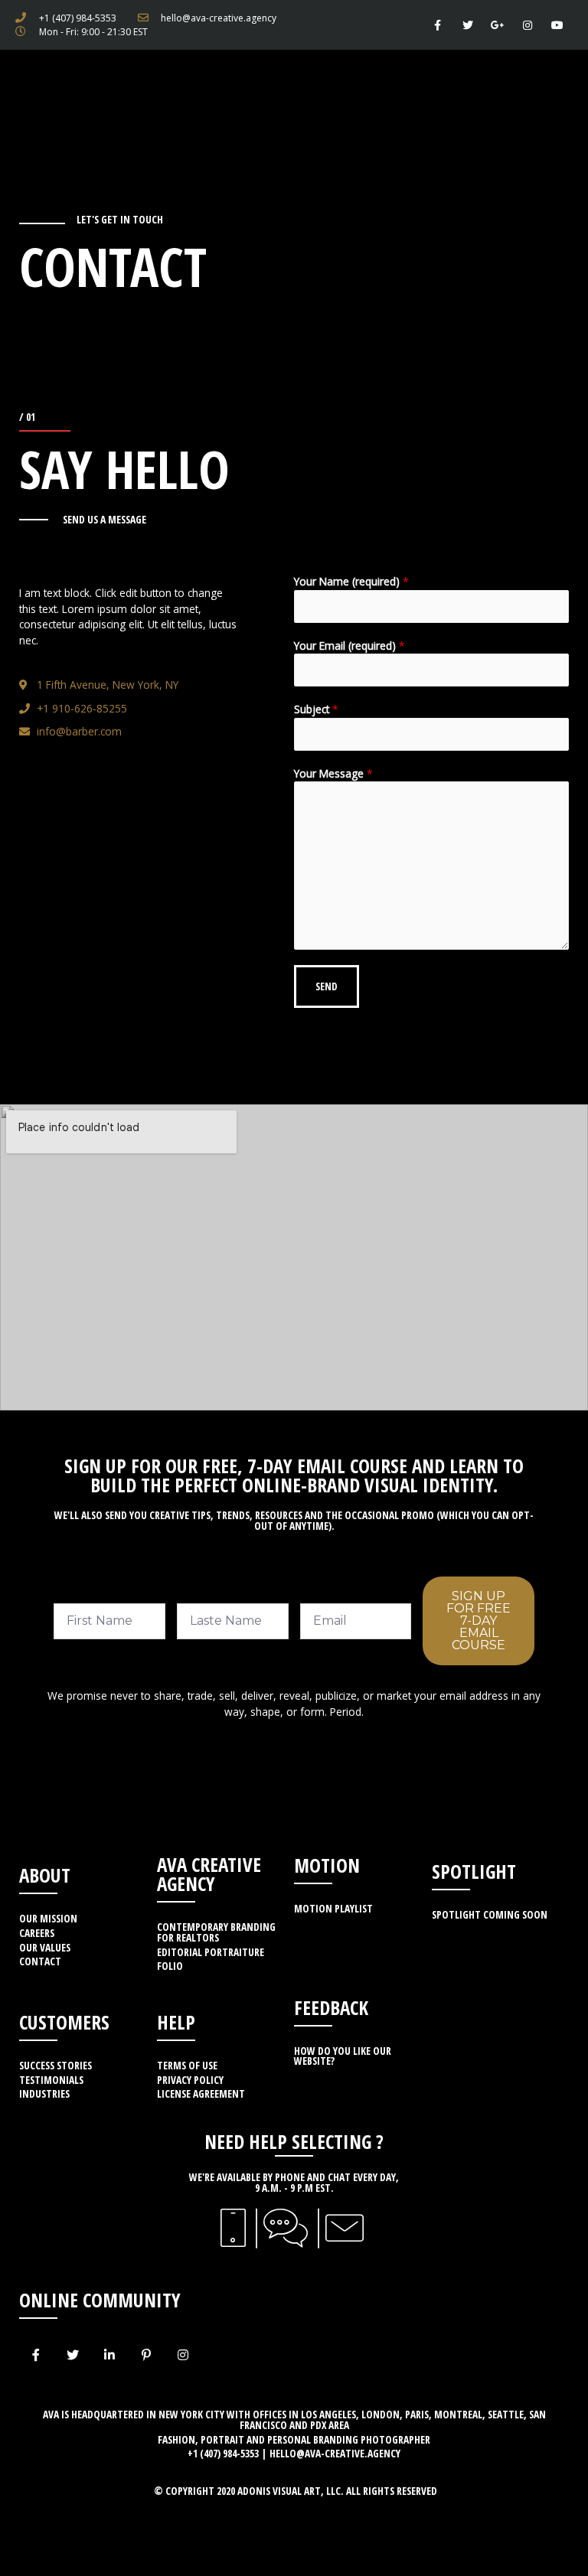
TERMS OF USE (187, 2065)
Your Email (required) (350, 646)
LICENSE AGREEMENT (201, 2093)
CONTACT (40, 1961)
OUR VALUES (45, 1947)
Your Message (333, 773)
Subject (316, 709)
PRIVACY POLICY (190, 2080)
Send (327, 986)
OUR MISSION (48, 1918)
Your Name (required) (351, 581)
